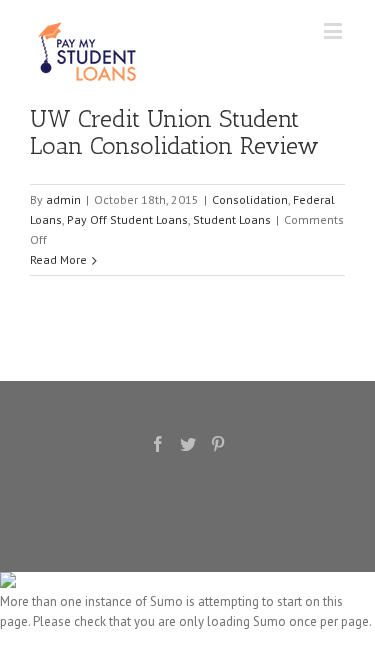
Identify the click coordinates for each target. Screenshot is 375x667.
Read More (58, 259)
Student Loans (232, 219)
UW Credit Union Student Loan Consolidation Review (174, 132)
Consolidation (250, 199)
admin (63, 199)
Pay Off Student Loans (127, 219)
